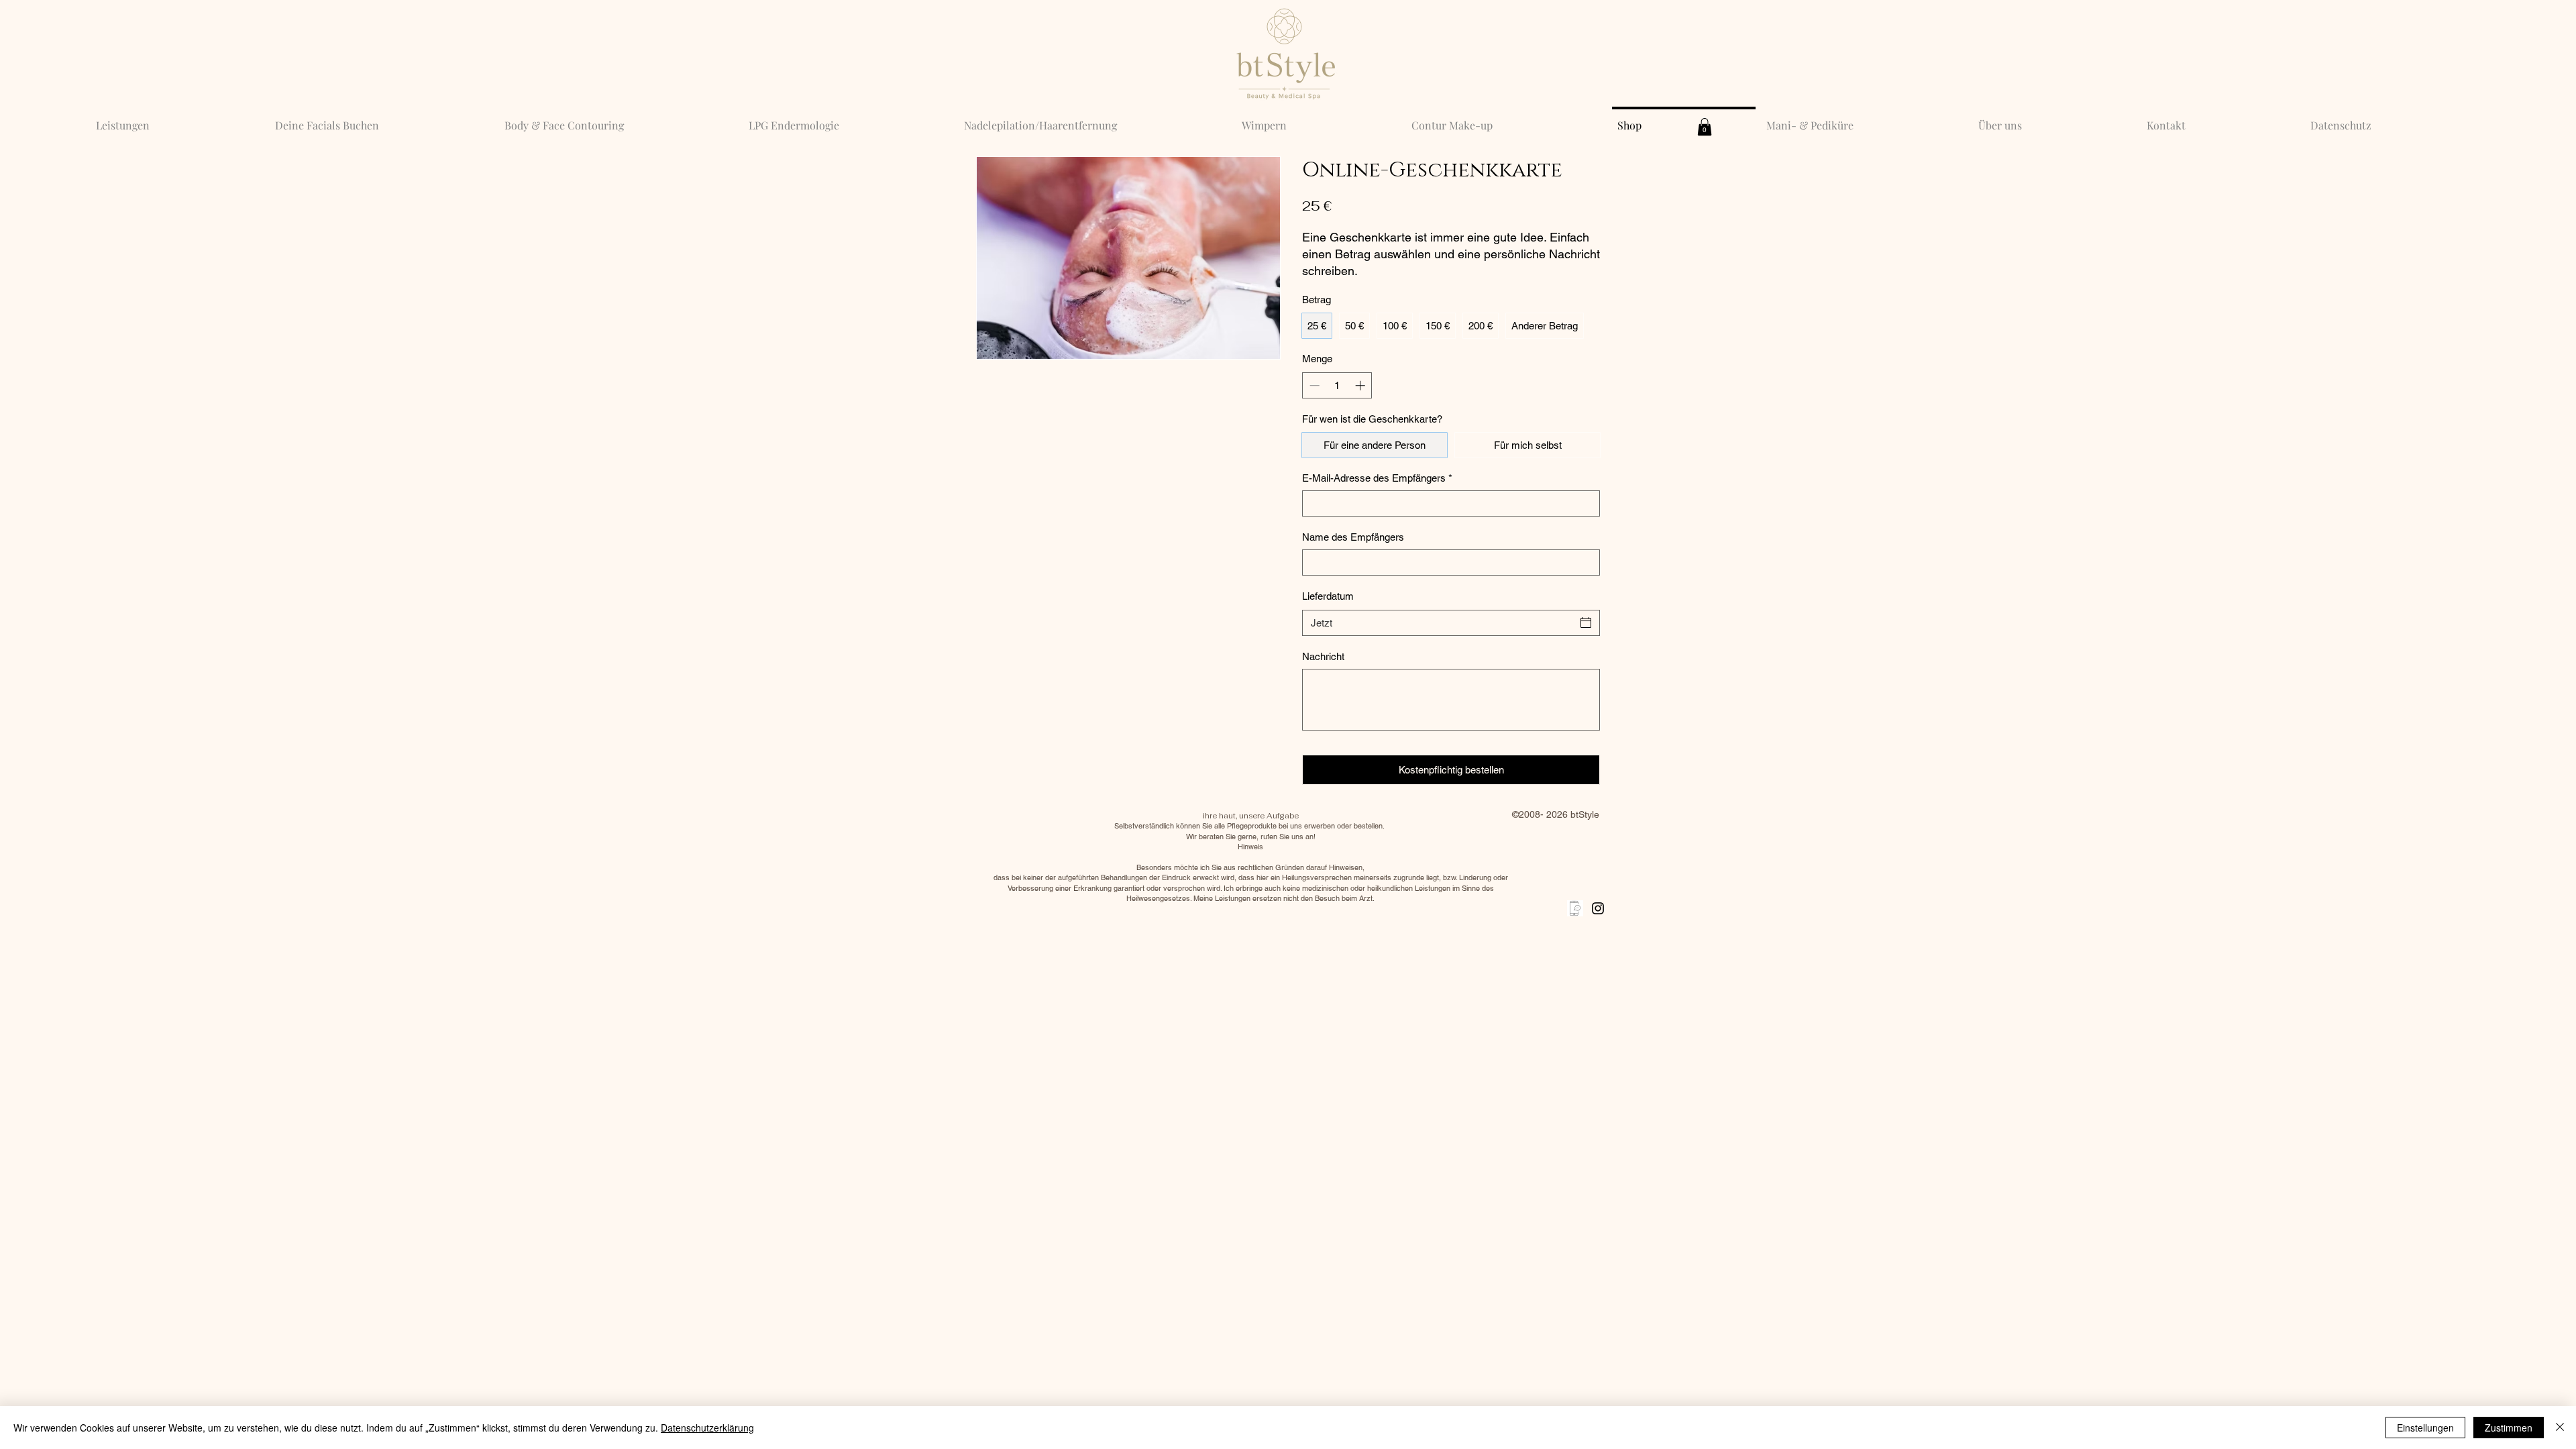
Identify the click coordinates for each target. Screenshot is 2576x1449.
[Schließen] (2560, 1428)
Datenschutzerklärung (707, 1428)
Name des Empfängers (1353, 537)
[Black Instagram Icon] (1598, 908)
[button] (1705, 127)
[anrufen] (1575, 908)
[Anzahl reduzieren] (1313, 385)
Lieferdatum (1328, 596)
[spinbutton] (1337, 385)
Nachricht (1323, 656)
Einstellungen (2425, 1428)
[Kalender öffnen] (1586, 623)
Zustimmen (2509, 1428)
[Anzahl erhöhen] (1361, 385)
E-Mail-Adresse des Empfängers (1377, 478)
